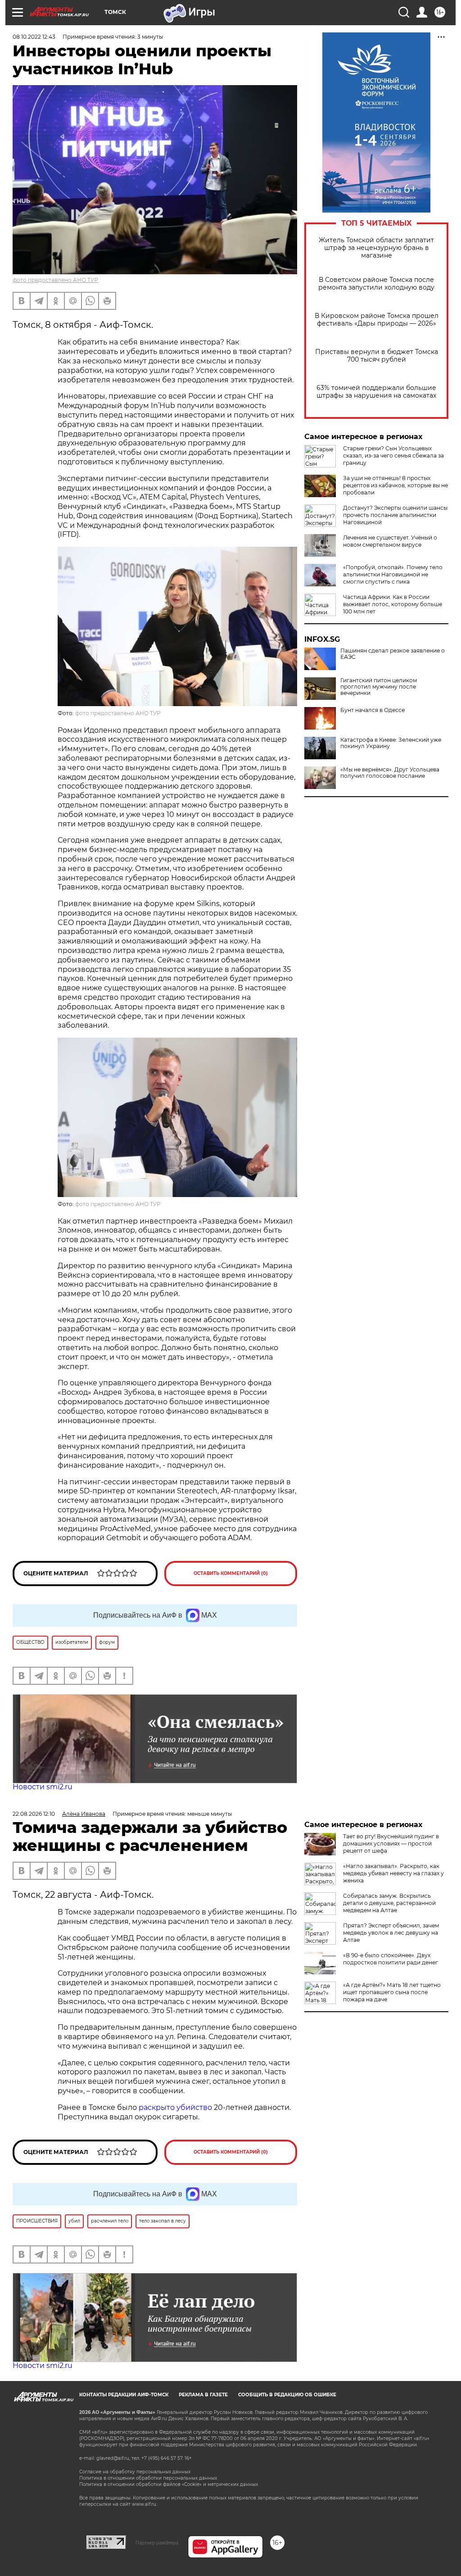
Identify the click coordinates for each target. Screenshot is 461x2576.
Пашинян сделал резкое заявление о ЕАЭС (393, 654)
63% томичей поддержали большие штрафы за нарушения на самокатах (376, 392)
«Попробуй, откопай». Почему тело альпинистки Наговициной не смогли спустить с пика (393, 574)
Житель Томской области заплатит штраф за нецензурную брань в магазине (376, 248)
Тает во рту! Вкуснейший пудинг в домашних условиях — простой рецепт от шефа (391, 1844)
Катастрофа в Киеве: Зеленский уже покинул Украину (391, 743)
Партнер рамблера (157, 2543)
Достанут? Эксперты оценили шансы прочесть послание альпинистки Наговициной (395, 515)
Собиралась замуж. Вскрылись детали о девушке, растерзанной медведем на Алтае (389, 1903)
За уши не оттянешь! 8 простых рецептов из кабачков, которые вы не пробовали (395, 485)
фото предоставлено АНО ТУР (55, 280)
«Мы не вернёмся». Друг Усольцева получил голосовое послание (390, 773)
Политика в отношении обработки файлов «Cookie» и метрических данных (169, 2484)
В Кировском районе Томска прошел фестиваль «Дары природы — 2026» (377, 320)
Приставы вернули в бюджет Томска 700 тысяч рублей (377, 356)
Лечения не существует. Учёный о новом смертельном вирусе (390, 541)
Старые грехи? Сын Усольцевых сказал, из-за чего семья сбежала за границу (393, 456)
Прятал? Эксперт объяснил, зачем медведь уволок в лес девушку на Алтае (391, 1933)
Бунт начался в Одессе (373, 710)
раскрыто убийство (175, 2107)
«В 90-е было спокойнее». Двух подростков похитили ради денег (391, 1959)
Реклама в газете (203, 2395)
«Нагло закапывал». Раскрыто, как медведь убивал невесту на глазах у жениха (393, 1873)
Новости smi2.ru (43, 1787)
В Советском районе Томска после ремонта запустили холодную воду (376, 284)
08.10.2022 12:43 (34, 37)
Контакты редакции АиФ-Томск (124, 2395)
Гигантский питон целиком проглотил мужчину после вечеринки (379, 687)
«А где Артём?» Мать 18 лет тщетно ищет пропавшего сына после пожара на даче (392, 1992)
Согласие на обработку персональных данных (135, 2472)
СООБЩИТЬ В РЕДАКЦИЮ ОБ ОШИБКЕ (287, 2395)
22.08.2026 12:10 (34, 1814)
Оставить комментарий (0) (231, 1573)
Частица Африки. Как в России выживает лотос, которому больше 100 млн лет (393, 604)
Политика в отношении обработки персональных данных (148, 2478)
